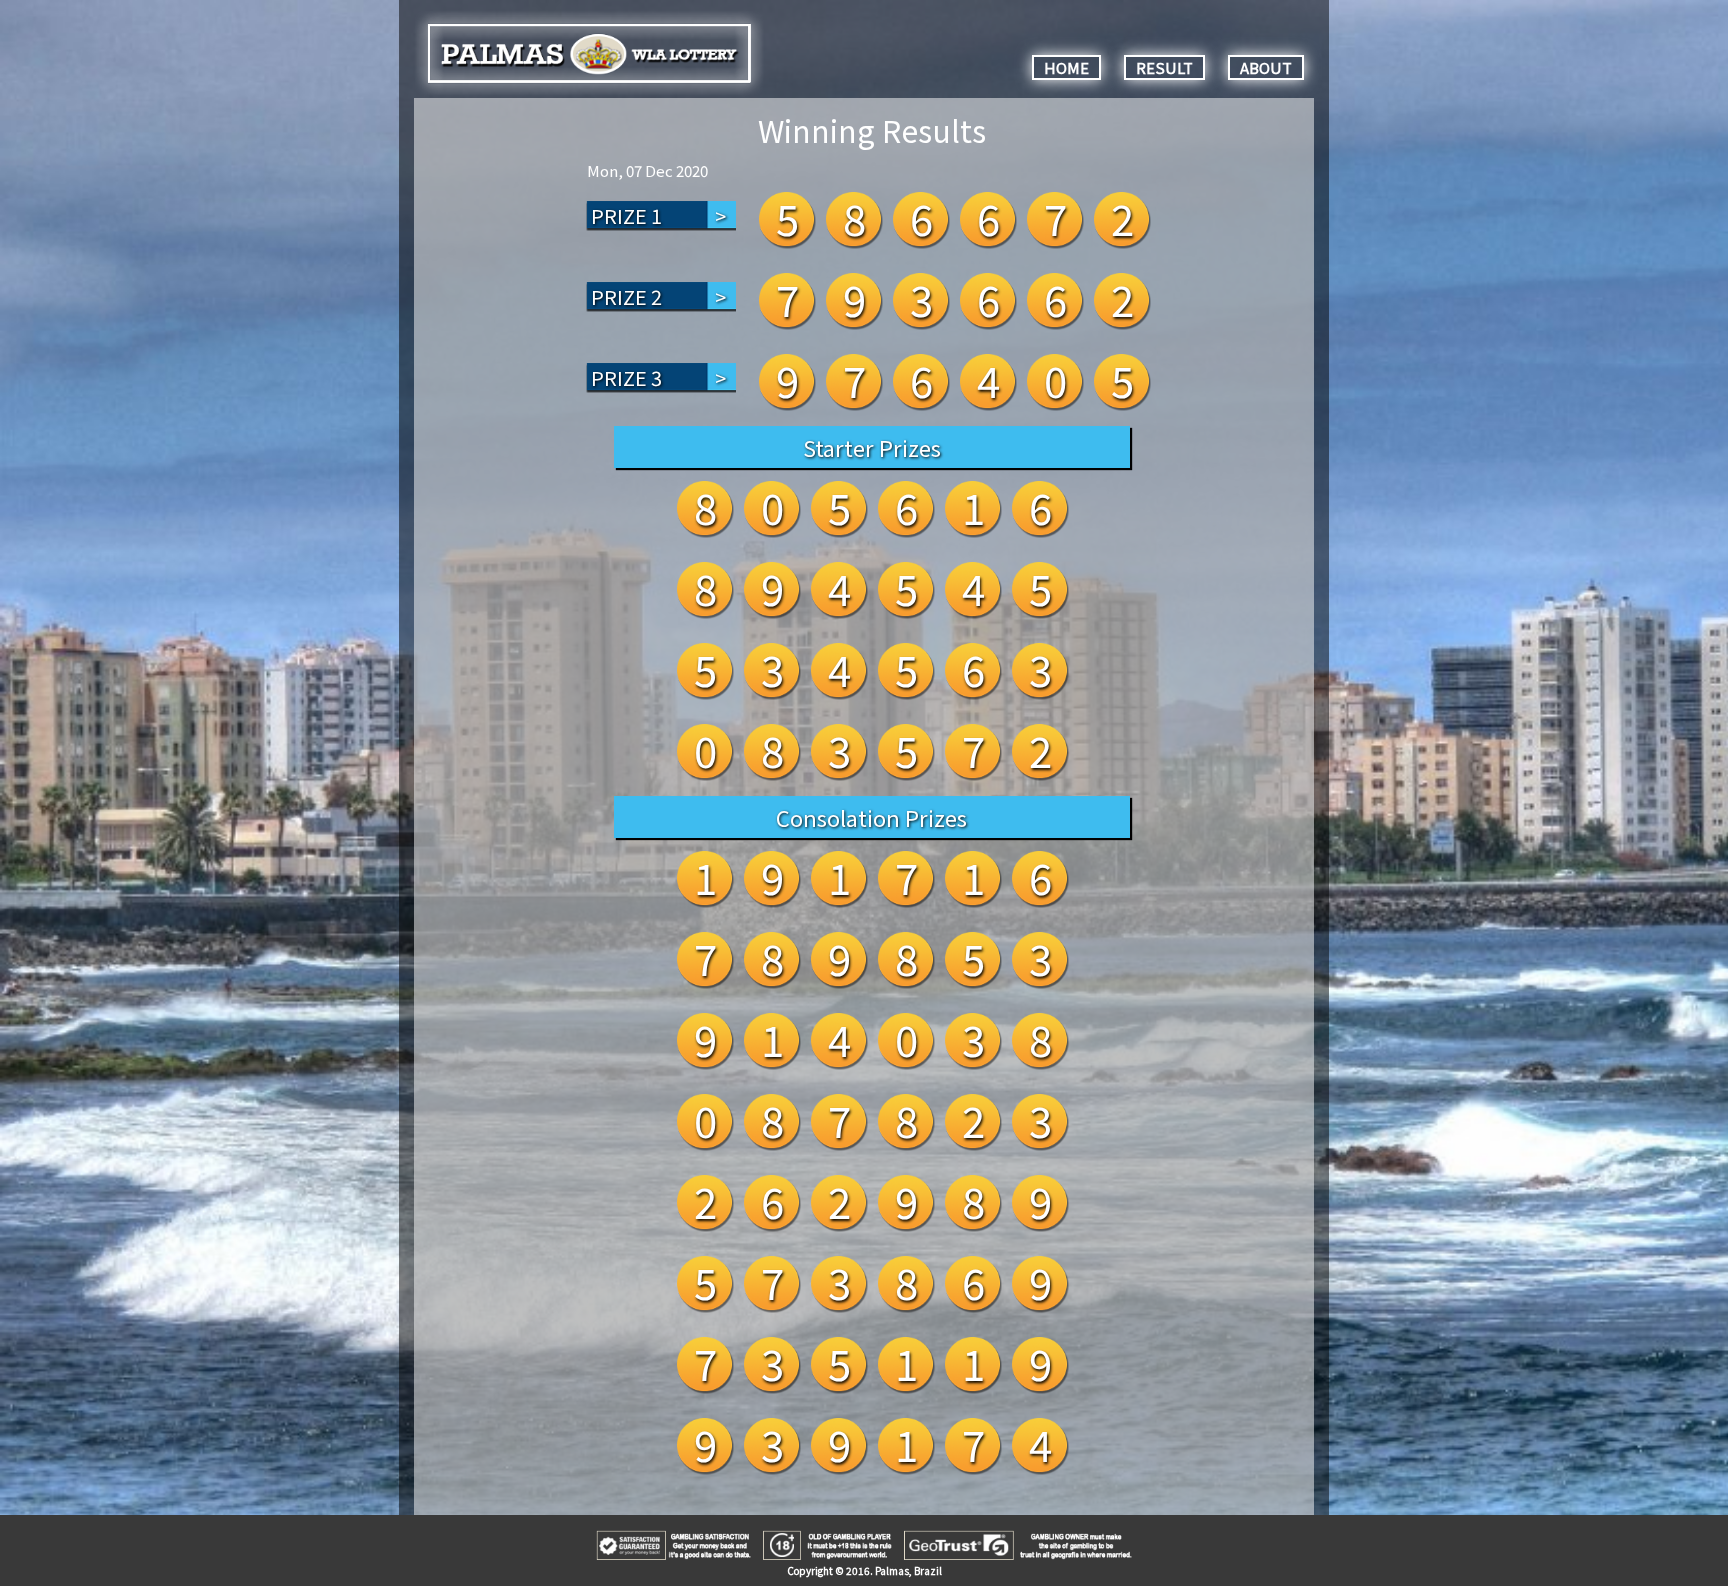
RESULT (1164, 67)
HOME (1066, 67)
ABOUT (1266, 67)
